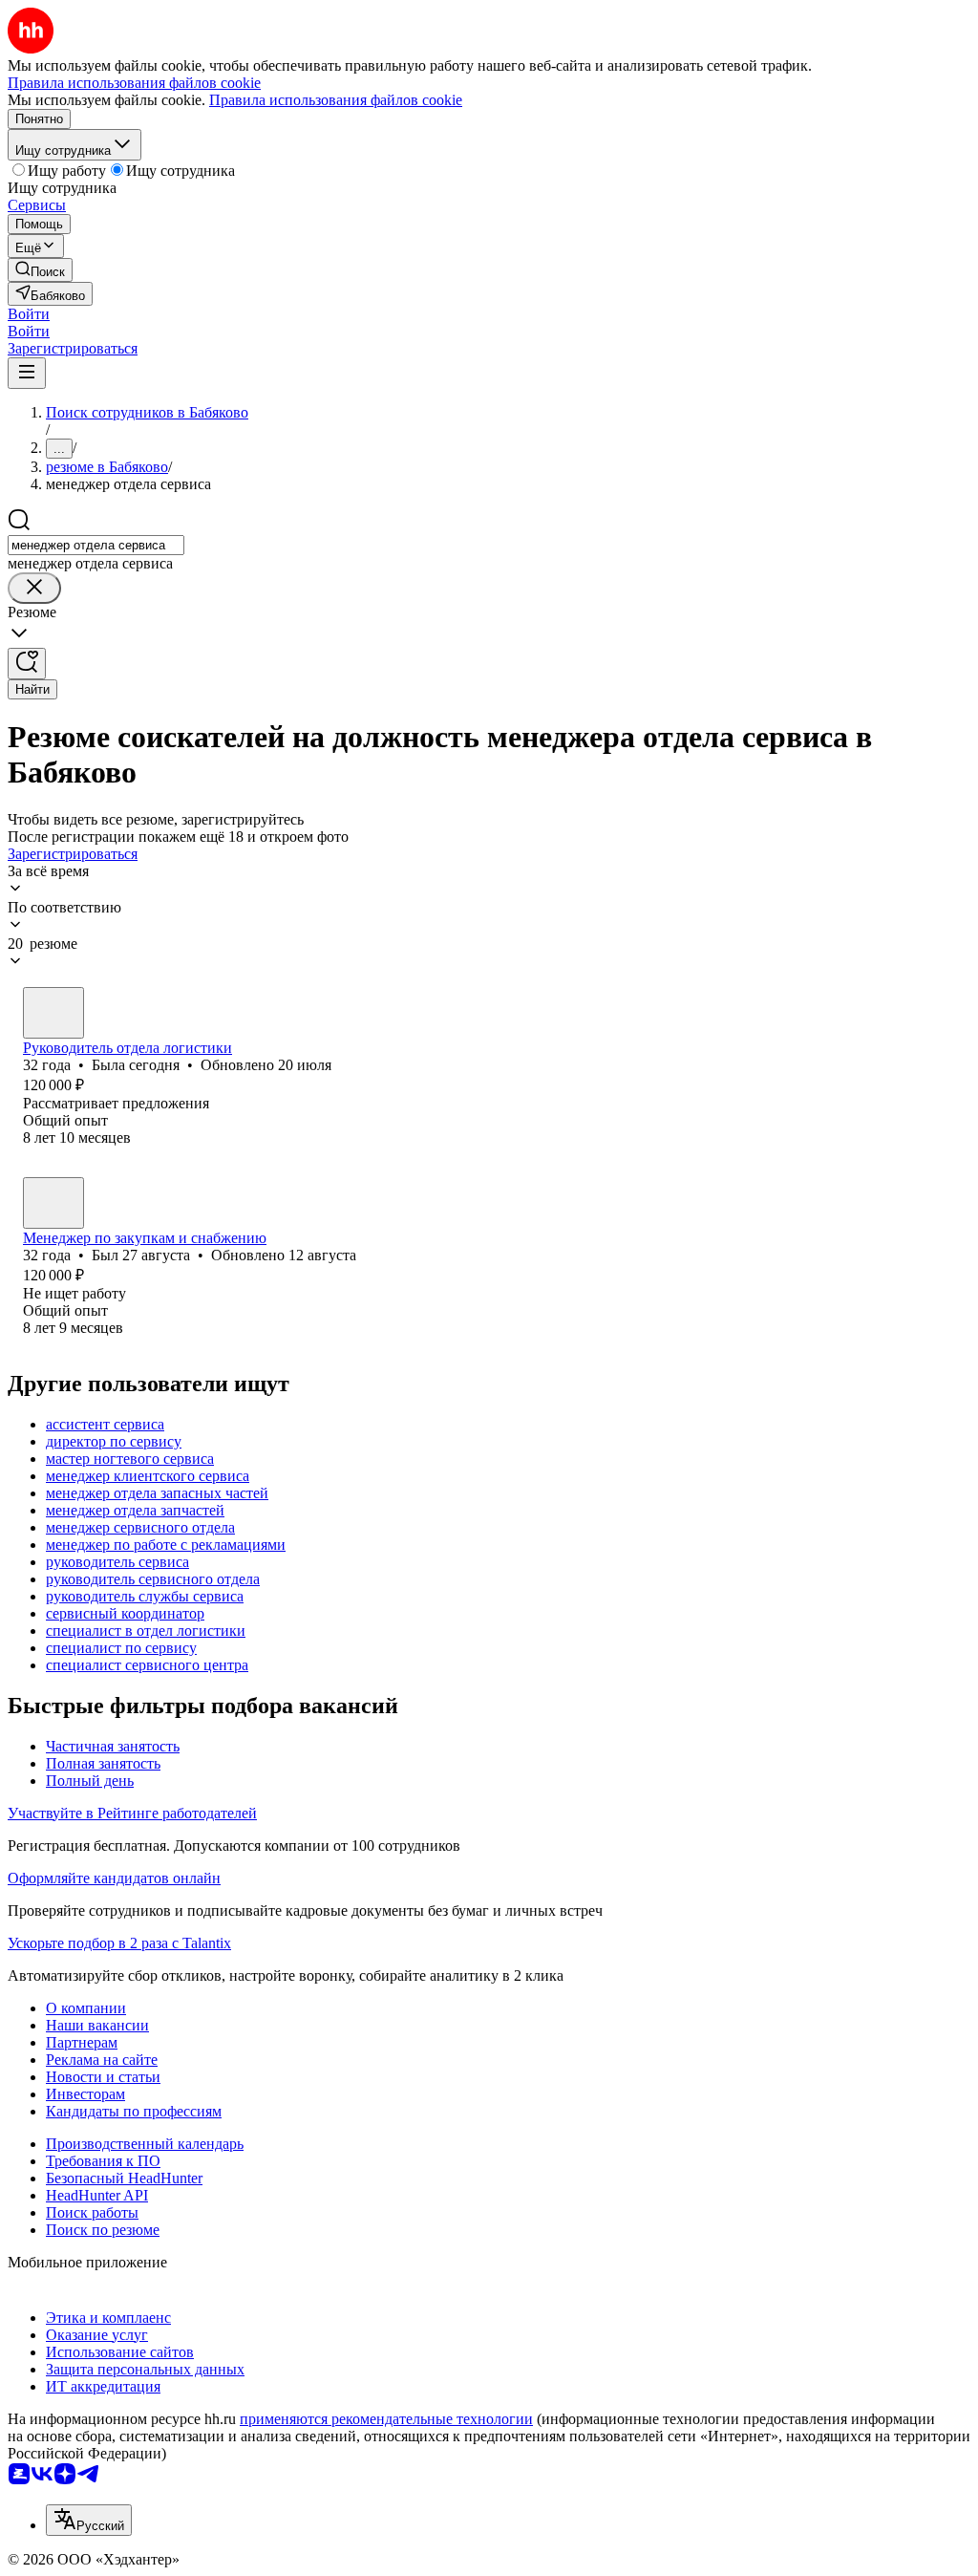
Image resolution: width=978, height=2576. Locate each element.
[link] (40, 270)
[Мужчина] (53, 1203)
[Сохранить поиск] (27, 664)
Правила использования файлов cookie (336, 100)
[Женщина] (53, 1013)
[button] (29, 314)
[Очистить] (34, 588)
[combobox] (96, 545)
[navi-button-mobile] (27, 373)
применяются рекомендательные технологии (386, 2419)
